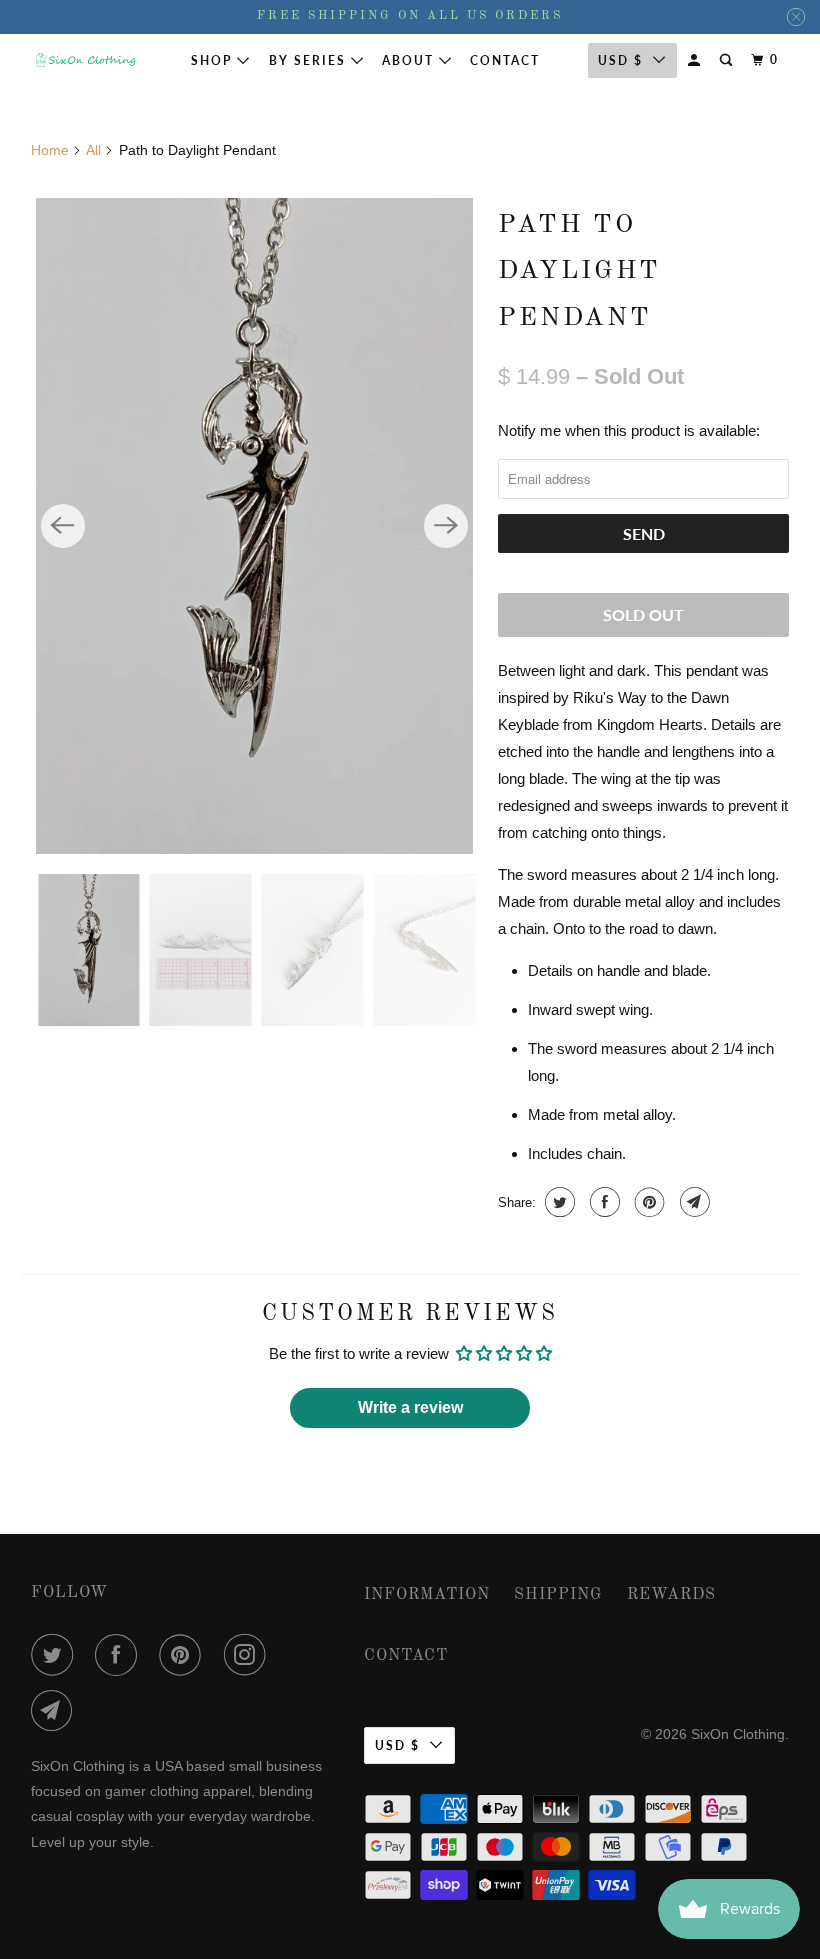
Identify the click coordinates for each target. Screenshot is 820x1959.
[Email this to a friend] (692, 1202)
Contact (505, 60)
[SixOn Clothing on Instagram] (249, 1655)
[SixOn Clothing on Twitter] (56, 1655)
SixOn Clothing (738, 1734)
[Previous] (63, 526)
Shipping (558, 1595)
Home (50, 150)
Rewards (671, 1595)
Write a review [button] (410, 1407)
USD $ (397, 1745)
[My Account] (696, 60)
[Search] (728, 60)
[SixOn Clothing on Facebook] (120, 1655)
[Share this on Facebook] (602, 1202)
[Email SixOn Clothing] (56, 1711)
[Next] (446, 526)
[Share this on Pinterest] (647, 1202)
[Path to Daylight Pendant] (254, 526)
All (93, 150)
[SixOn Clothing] (86, 60)
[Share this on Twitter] (557, 1202)
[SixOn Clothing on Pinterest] (184, 1655)
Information (427, 1595)
